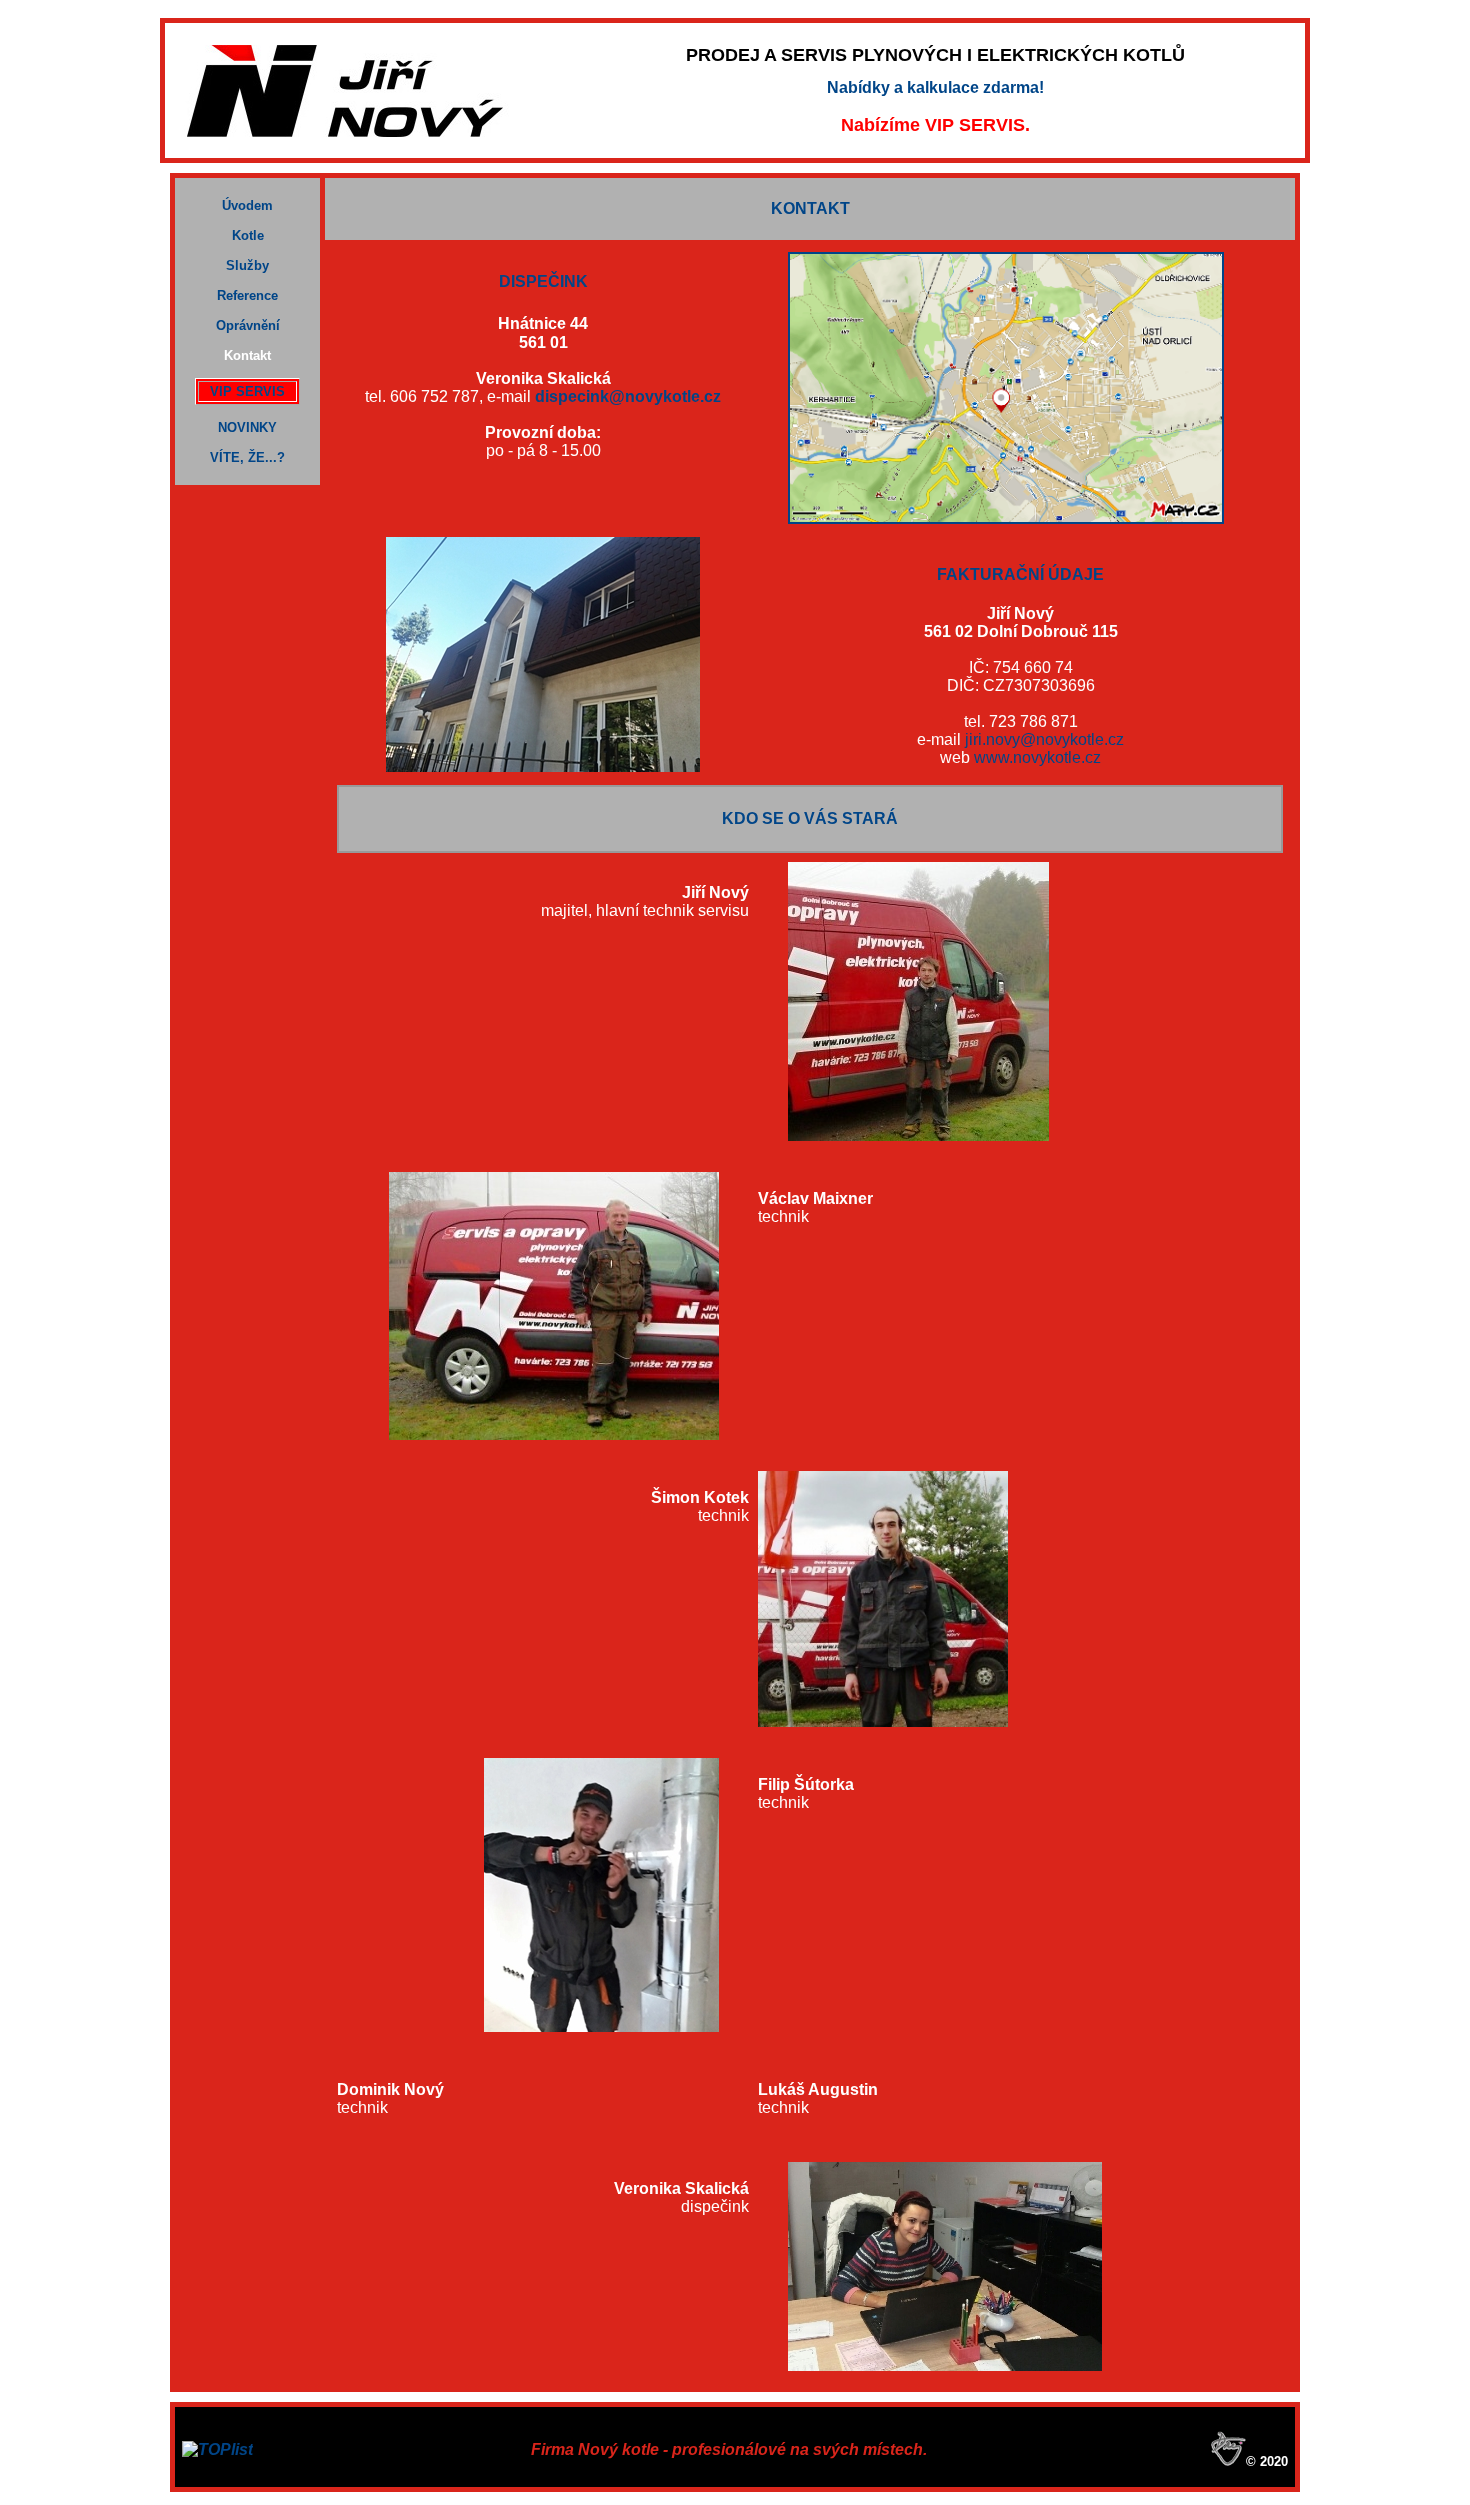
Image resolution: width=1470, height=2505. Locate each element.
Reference (247, 295)
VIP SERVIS (247, 391)
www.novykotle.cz (1037, 757)
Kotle (248, 235)
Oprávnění (248, 325)
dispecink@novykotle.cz (628, 396)
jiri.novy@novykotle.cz (1044, 739)
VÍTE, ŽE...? (247, 457)
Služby (247, 265)
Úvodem (247, 205)
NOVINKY (247, 427)
